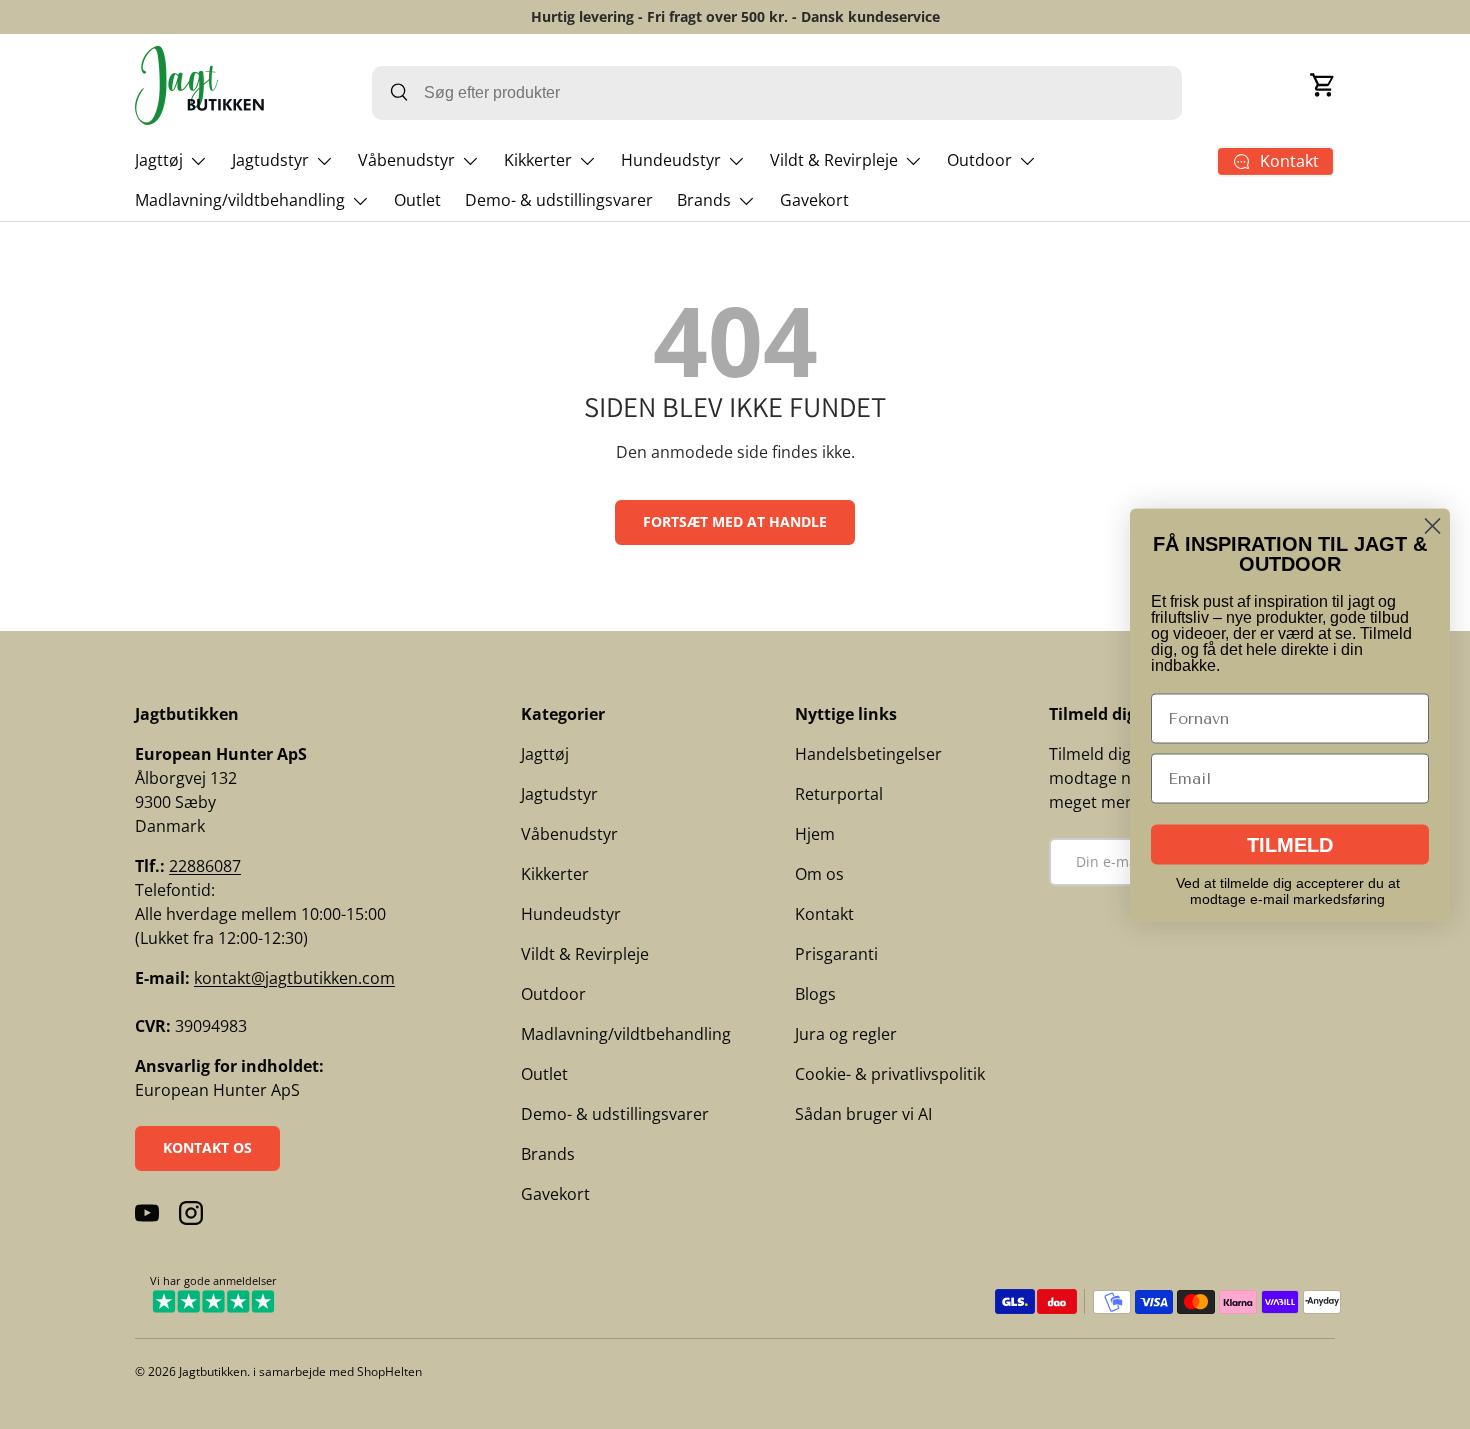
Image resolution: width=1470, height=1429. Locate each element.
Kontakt (824, 914)
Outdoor (979, 160)
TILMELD (1290, 844)
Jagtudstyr (270, 160)
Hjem (815, 834)
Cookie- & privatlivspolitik (890, 1074)
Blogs (815, 994)
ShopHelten (389, 1371)
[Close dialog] (1432, 525)
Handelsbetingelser (868, 754)
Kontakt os (207, 1147)
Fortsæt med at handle (735, 521)
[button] (1323, 85)
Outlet (417, 200)
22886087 (205, 866)
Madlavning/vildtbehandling (240, 200)
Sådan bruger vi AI (863, 1114)
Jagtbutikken (213, 1371)
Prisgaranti (836, 954)
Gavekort (814, 200)
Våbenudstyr (406, 160)
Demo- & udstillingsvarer (559, 200)
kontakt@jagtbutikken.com (294, 978)
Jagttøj (159, 160)
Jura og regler (846, 1034)
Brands (704, 200)
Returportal (839, 794)
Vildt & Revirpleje (834, 160)
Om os (819, 874)
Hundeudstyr (671, 160)
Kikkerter (538, 160)
